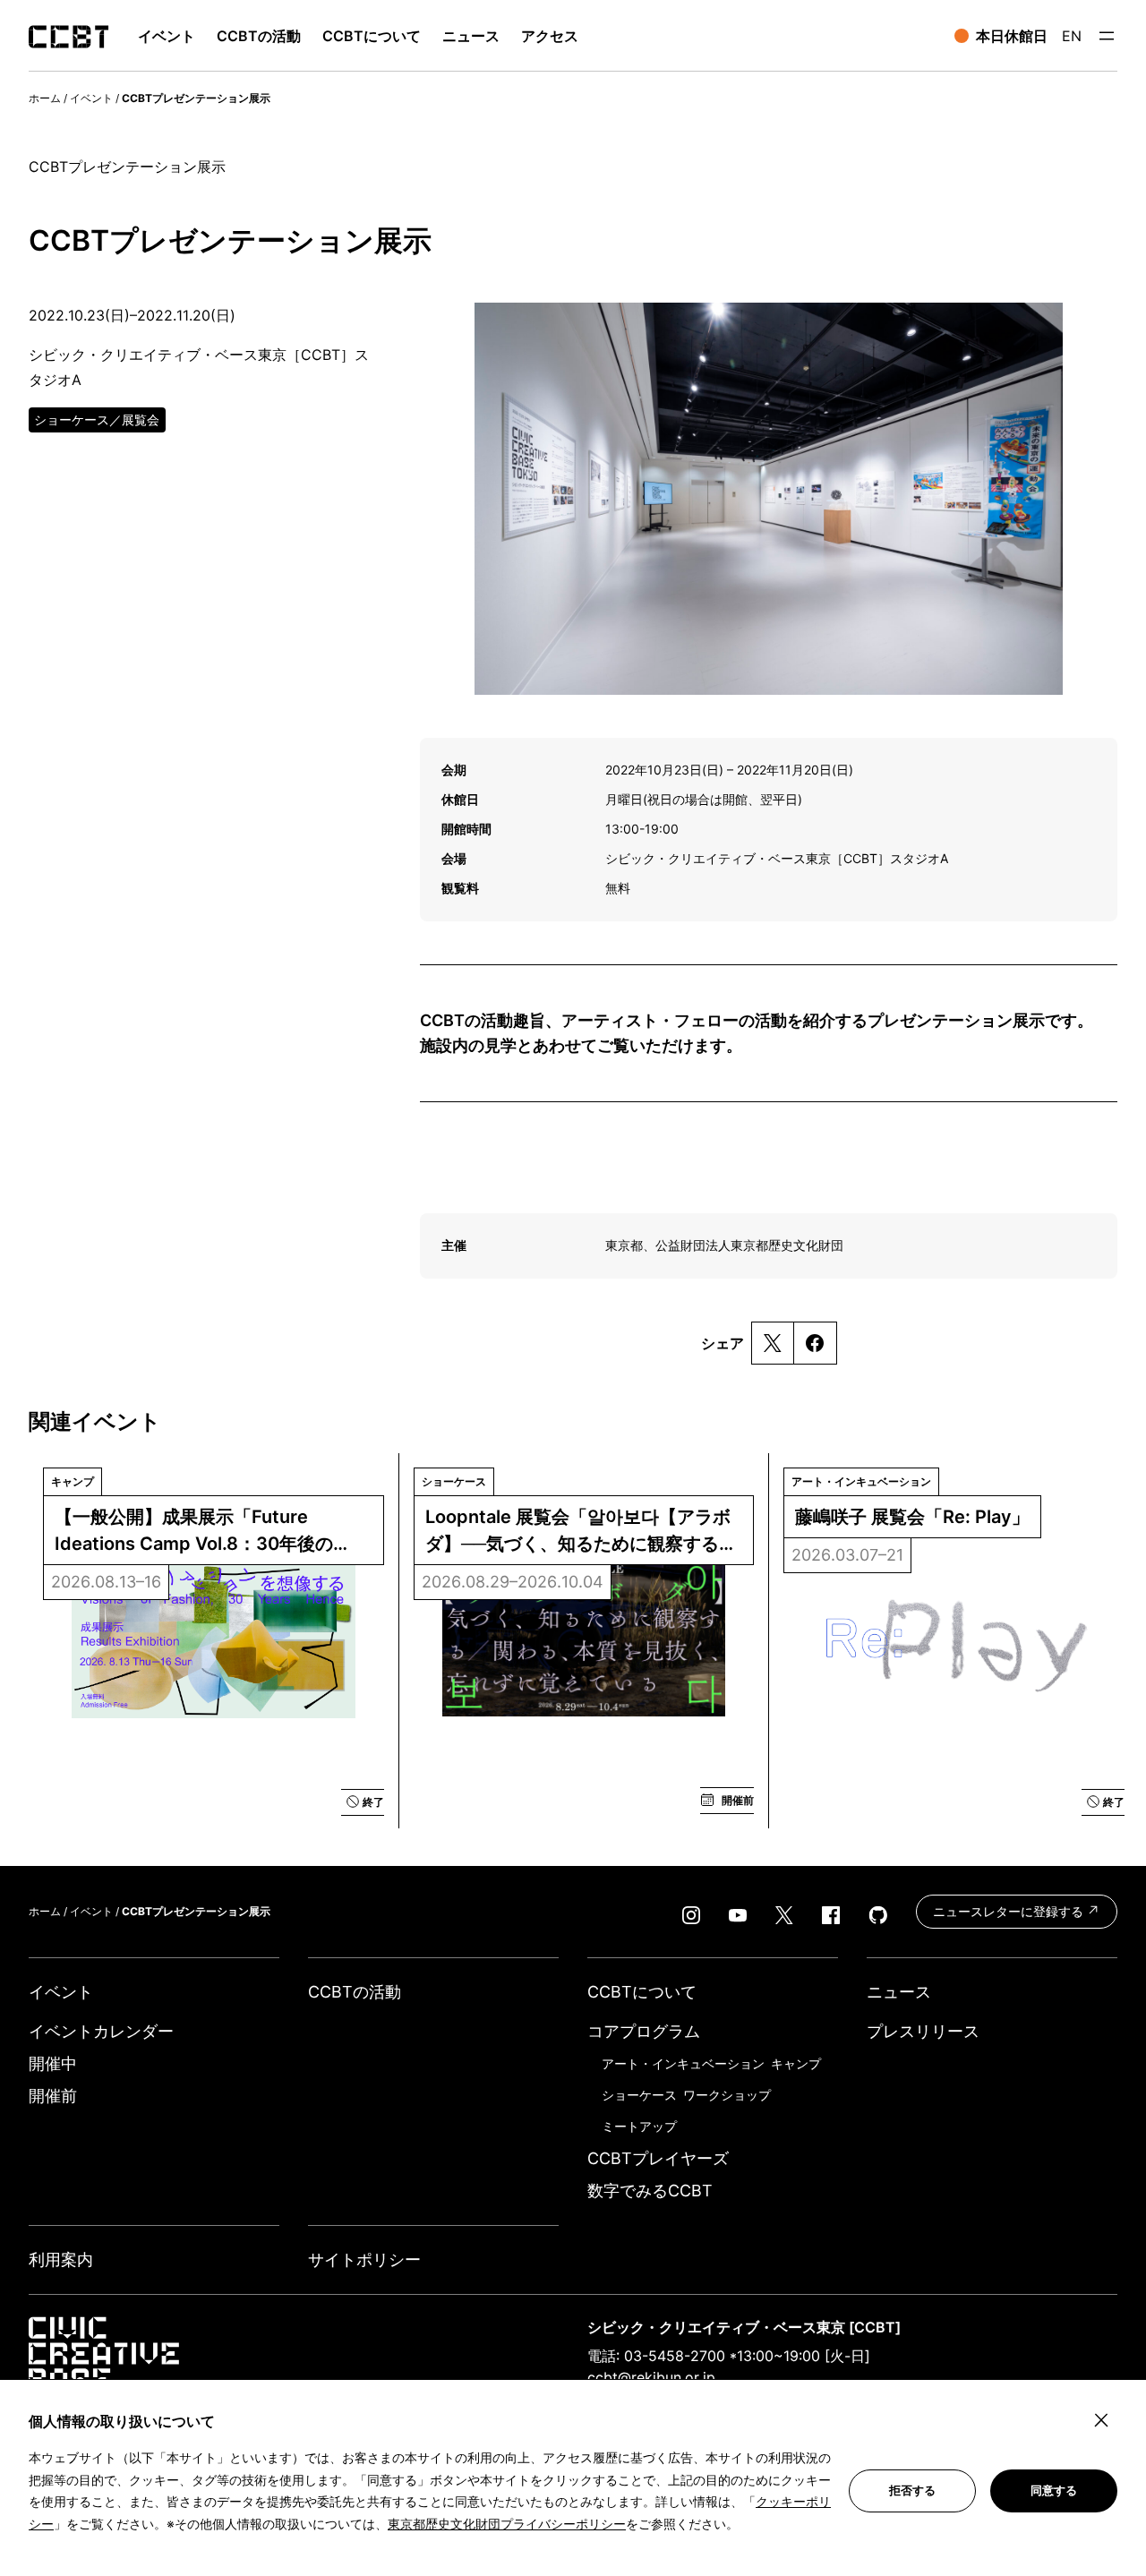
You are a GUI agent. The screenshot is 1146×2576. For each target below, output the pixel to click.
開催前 (53, 2096)
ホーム (45, 98)
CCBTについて (372, 36)
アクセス (550, 36)
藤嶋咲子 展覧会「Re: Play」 (912, 1517)
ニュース (471, 36)
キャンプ (796, 2063)
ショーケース (639, 2095)
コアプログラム (644, 2031)
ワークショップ (727, 2095)
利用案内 (61, 2259)
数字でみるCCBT (650, 2191)
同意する (1054, 2490)
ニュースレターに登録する (1010, 1911)
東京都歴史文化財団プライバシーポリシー (507, 2524)
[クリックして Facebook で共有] (815, 1343)
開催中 (53, 2063)
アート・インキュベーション (683, 2063)
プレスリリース (923, 2031)
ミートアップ (639, 2126)
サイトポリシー (364, 2259)
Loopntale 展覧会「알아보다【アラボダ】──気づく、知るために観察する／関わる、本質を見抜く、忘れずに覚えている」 (581, 1532)
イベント (91, 98)
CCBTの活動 (259, 36)
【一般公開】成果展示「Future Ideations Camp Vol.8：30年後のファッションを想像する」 (194, 1532)
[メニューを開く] (1107, 36)
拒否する (912, 2490)
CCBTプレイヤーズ (658, 2158)
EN (1072, 36)
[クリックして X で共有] (773, 1343)
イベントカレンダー (101, 2031)
